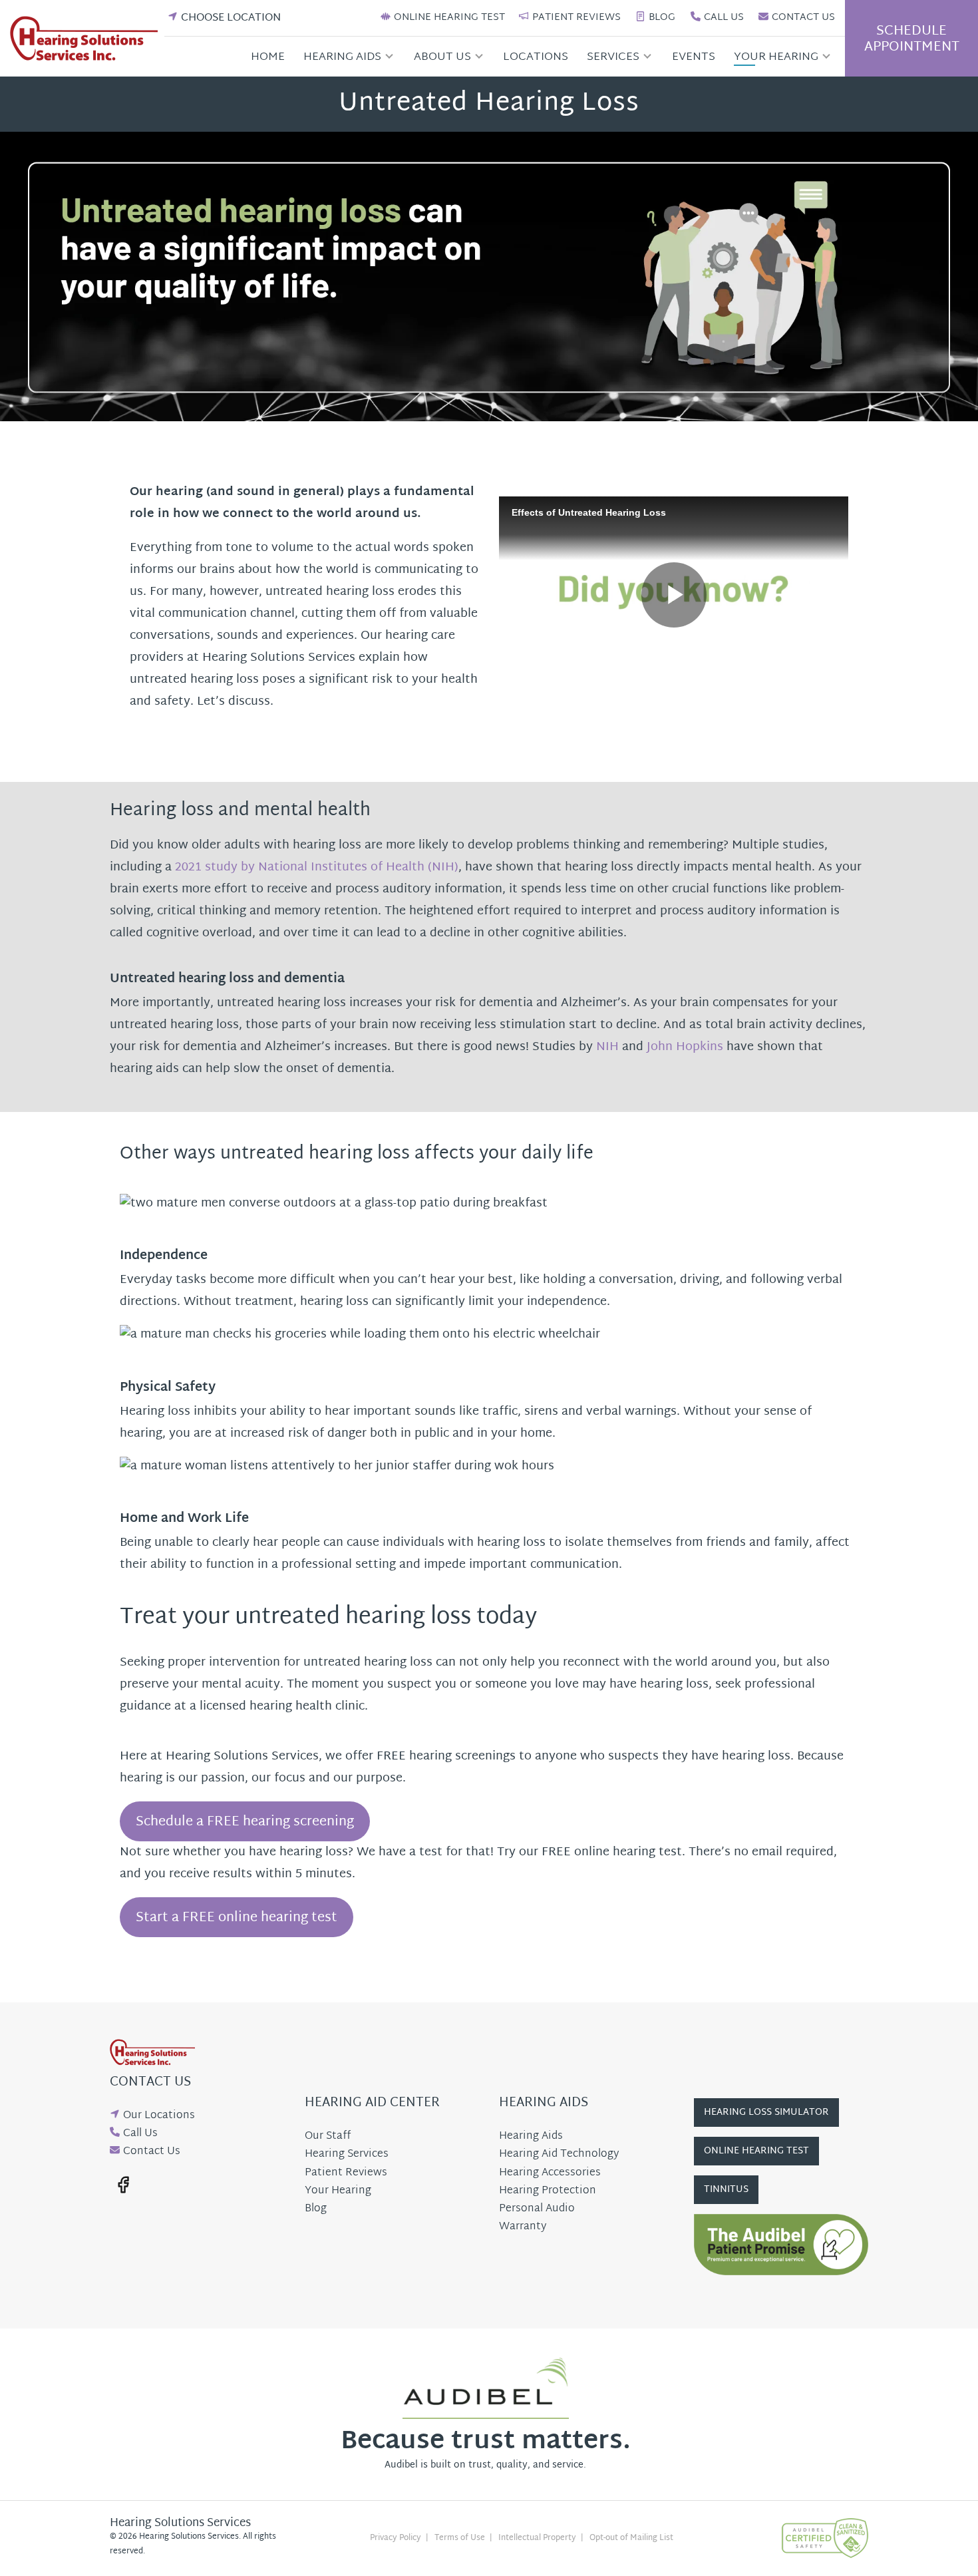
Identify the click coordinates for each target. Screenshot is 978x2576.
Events (694, 57)
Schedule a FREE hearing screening (245, 1822)
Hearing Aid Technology (559, 2154)
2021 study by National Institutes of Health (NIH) (317, 867)
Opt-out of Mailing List (631, 2538)
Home (268, 57)
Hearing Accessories (550, 2173)
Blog (662, 18)
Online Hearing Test (449, 18)
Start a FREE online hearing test (237, 1918)
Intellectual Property (537, 2538)
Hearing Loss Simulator (766, 2113)
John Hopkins (685, 1047)
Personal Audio (537, 2209)
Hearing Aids (342, 57)
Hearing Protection (548, 2191)
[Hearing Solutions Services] (87, 39)
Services (613, 57)
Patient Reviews (576, 18)
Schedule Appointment (912, 39)
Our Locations (159, 2116)
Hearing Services (347, 2154)
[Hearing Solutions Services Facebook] (123, 2185)
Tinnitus (726, 2190)
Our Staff (328, 2136)
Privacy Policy (396, 2538)
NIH (607, 1047)
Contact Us (803, 18)
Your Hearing (776, 57)
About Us (442, 57)
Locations (536, 57)
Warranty (523, 2227)
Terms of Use (460, 2538)
